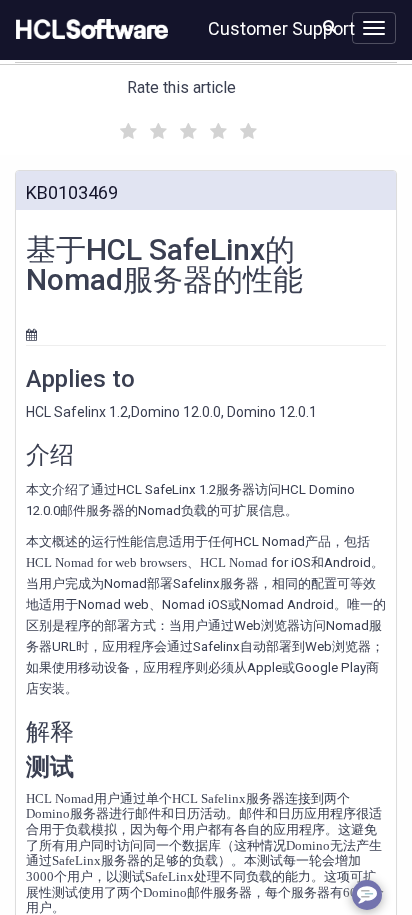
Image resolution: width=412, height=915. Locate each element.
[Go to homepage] (88, 30)
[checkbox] (126, 126)
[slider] (186, 128)
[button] (329, 26)
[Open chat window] (367, 895)
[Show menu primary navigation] (374, 28)
